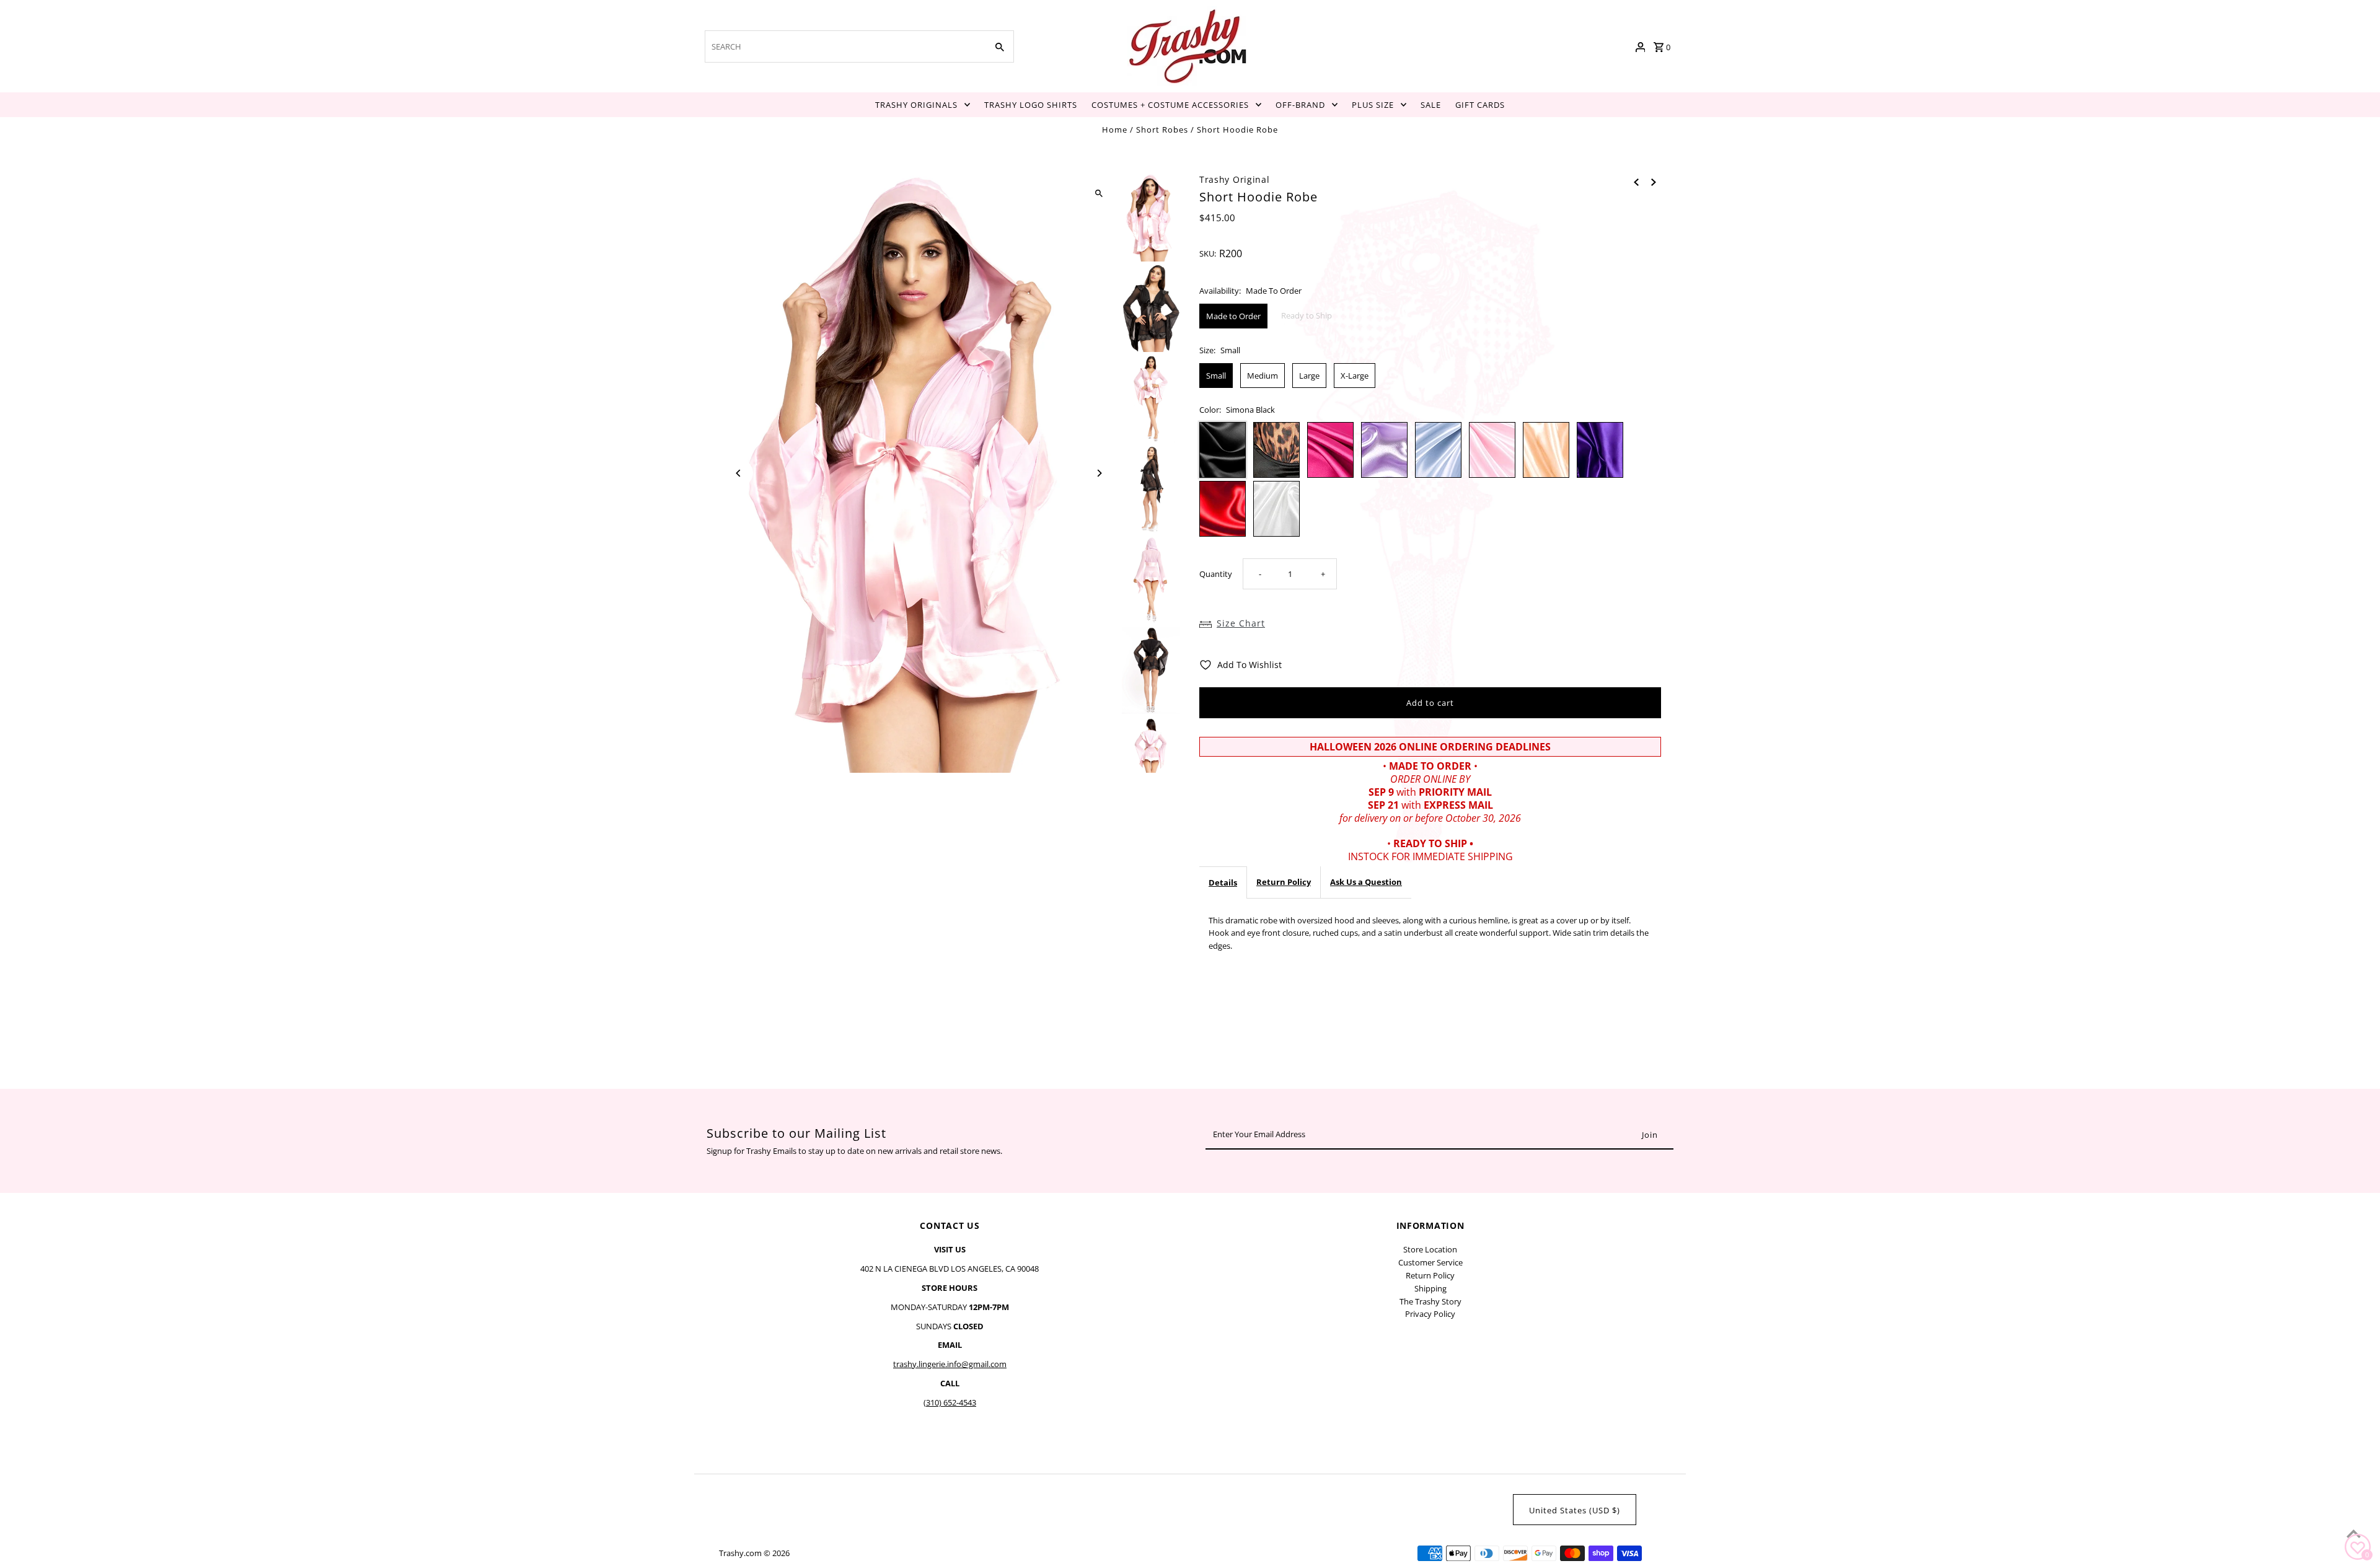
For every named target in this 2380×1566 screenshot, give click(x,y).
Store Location (1430, 1249)
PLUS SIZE (1373, 105)
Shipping (1430, 1288)
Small (1216, 376)
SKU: (1208, 253)
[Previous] (739, 473)
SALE (1431, 105)
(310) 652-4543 (950, 1402)
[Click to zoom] (1099, 194)
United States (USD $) (1575, 1510)
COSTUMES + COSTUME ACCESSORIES (1170, 105)
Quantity (1216, 574)
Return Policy (1284, 882)
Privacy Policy (1430, 1314)
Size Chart (1241, 623)
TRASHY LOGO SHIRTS (1031, 105)
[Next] (1099, 473)
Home (1115, 130)
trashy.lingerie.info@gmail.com (950, 1364)
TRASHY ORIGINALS (916, 105)
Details (1223, 882)
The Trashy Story (1430, 1301)
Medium (1263, 376)
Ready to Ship (1307, 315)
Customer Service (1430, 1262)
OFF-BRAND (1300, 105)
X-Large (1355, 376)
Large (1309, 376)
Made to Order (1233, 316)
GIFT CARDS (1480, 105)
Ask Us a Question (1366, 882)
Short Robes (1162, 130)
